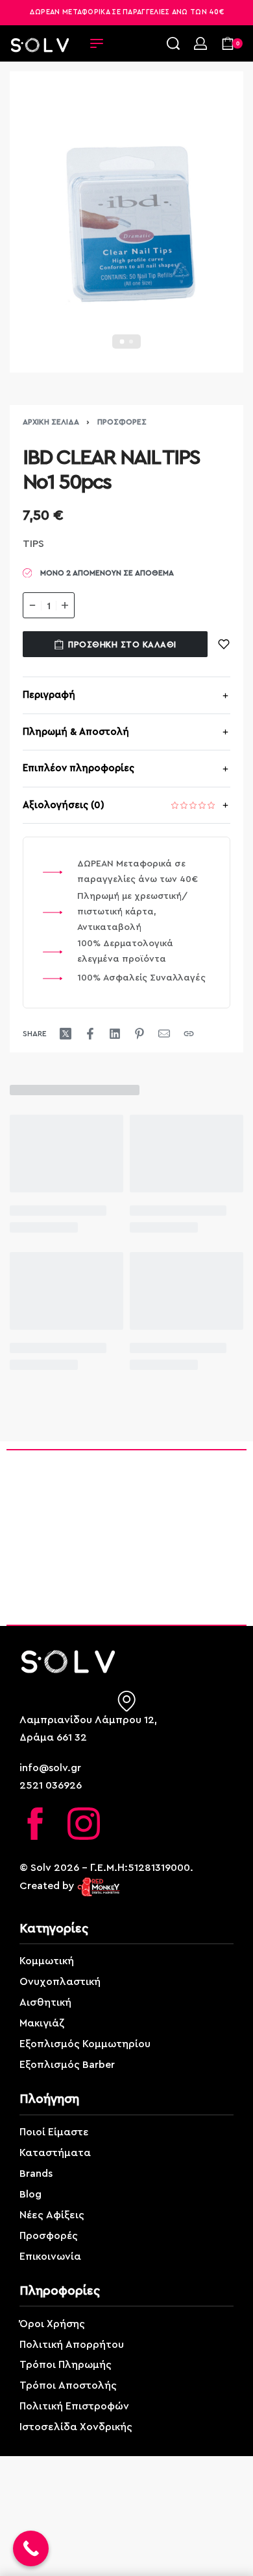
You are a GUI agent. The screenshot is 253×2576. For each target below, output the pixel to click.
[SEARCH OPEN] (173, 43)
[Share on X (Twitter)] (66, 1034)
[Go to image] (122, 342)
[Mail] (164, 1034)
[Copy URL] (189, 1034)
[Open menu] (97, 43)
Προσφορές (122, 422)
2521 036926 (51, 1785)
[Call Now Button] (31, 2548)
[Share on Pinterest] (139, 1034)
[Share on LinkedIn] (115, 1034)
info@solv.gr (50, 1768)
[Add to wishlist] (224, 644)
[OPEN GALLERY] (126, 222)
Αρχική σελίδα (51, 422)
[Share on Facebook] (90, 1034)
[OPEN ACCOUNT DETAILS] (200, 43)
